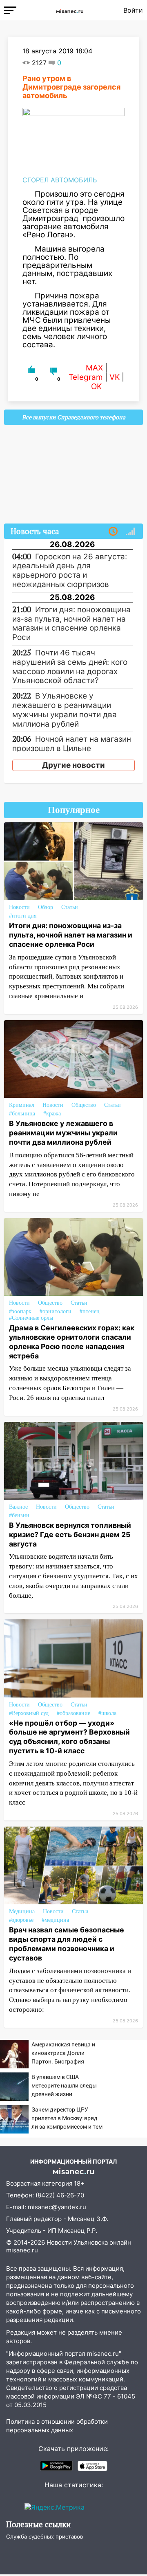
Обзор (46, 907)
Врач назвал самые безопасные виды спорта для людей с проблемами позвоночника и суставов (67, 1944)
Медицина (22, 1911)
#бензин (19, 1515)
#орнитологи (56, 1311)
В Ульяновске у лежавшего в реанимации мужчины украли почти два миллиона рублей (63, 1133)
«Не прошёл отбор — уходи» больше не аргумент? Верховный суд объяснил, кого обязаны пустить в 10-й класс (69, 1737)
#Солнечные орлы (31, 1318)
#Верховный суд (29, 1713)
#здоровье (21, 1920)
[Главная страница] (70, 10)
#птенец (90, 1311)
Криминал (22, 1105)
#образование (73, 1713)
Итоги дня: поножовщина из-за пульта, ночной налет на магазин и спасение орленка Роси (71, 935)
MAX (94, 368)
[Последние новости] (113, 532)
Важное (18, 1507)
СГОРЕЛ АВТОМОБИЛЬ (60, 180)
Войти (133, 10)
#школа (107, 1713)
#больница (22, 1114)
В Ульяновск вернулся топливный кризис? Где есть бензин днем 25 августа (70, 1534)
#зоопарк (20, 1311)
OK (96, 387)
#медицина (55, 1920)
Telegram (86, 377)
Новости (19, 907)
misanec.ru (22, 2250)
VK (115, 377)
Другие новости (73, 765)
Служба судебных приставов (45, 2537)
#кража (52, 1114)
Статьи (70, 907)
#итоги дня (23, 916)
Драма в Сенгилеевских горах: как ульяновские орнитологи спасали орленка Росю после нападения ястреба (72, 1342)
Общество (84, 1105)
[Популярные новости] (130, 532)
